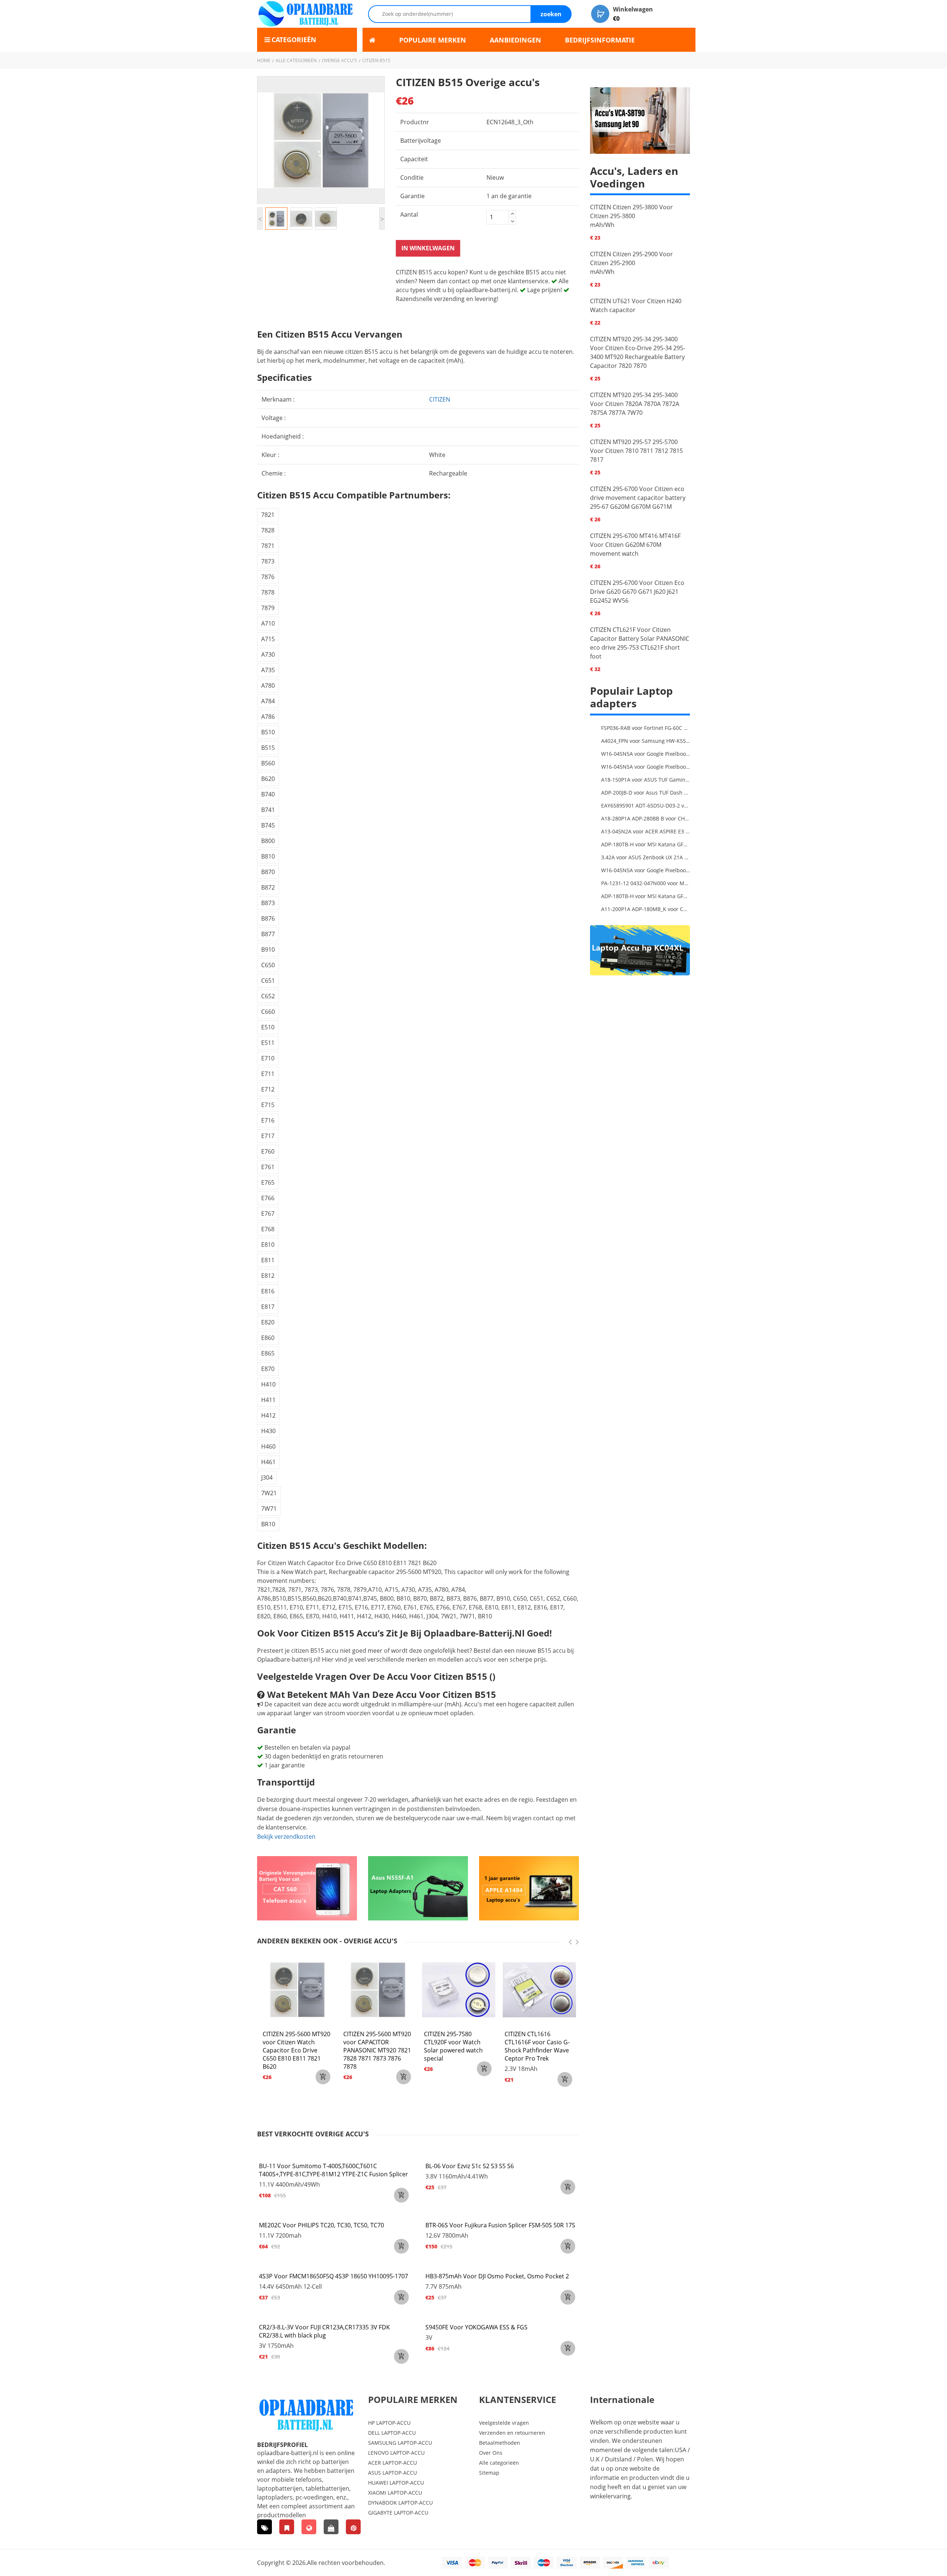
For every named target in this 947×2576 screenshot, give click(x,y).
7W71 (269, 1509)
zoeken (551, 14)
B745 (268, 825)
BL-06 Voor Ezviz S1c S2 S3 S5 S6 (470, 2166)
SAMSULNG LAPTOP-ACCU (400, 2443)
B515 (268, 748)
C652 (268, 996)
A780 (268, 686)
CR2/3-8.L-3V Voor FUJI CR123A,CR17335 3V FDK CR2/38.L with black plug (324, 2331)
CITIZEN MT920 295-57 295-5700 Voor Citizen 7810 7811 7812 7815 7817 (636, 451)
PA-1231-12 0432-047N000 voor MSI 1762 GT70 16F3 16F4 (646, 883)
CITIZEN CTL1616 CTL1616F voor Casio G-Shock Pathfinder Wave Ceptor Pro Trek (537, 2046)
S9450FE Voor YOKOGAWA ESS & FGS (476, 2327)
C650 (268, 965)
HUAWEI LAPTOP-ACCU (396, 2483)
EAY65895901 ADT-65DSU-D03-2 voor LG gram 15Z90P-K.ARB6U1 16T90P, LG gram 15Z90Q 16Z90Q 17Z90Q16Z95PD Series (646, 805)
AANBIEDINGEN (515, 40)
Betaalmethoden (500, 2443)
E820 (268, 1322)
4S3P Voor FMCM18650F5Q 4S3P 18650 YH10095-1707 (333, 2276)
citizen (440, 399)
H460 (268, 1446)
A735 (268, 670)
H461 (268, 1462)
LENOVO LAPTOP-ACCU (396, 2453)
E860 (268, 1338)
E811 (268, 1260)
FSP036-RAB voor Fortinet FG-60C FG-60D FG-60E (646, 728)
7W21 (269, 1493)
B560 (268, 763)
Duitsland (618, 2459)
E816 (268, 1291)
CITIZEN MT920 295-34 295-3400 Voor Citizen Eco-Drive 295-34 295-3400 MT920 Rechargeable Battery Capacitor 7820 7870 (638, 352)
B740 (268, 794)
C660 (268, 1012)
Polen (645, 2459)
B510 (268, 732)
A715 (268, 639)
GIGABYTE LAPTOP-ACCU (398, 2513)
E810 (268, 1245)
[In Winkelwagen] (323, 2077)
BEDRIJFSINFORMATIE (600, 40)
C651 (268, 981)
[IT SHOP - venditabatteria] (287, 2527)
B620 (268, 779)
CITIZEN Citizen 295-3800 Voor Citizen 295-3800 (631, 211)
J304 (267, 1477)
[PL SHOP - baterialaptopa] (309, 2527)
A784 (268, 701)
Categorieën (294, 40)
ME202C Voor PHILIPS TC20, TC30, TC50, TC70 (321, 2225)
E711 (268, 1074)
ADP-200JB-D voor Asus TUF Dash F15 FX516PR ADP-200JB (646, 793)
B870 (268, 872)
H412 (268, 1415)
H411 (268, 1400)
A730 (268, 654)
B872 (268, 887)
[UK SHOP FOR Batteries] (331, 2527)
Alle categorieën (296, 60)
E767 (268, 1213)
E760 (268, 1151)
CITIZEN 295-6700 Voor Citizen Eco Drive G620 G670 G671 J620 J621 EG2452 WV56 (637, 592)
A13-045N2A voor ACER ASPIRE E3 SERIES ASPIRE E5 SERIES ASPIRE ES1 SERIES (646, 831)
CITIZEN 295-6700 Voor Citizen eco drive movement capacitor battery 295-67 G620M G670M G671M (638, 498)
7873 (268, 561)
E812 (268, 1276)
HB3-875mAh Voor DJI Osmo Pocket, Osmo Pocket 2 (497, 2276)
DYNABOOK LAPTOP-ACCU (400, 2503)
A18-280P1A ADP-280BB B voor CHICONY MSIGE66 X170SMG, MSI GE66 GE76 (646, 818)
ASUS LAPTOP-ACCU (392, 2473)
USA (680, 2450)
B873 (268, 903)
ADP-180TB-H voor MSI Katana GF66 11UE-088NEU (646, 844)
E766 (268, 1198)
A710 (268, 623)
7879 (268, 608)
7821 (268, 515)
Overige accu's (339, 60)
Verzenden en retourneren (512, 2433)
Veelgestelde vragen (504, 2423)
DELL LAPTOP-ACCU (392, 2433)
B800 (268, 841)
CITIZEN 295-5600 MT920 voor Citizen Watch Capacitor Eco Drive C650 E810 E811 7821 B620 (296, 2050)
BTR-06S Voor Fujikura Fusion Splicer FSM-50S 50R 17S (500, 2225)
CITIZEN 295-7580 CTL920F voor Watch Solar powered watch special (453, 2046)
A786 (268, 717)
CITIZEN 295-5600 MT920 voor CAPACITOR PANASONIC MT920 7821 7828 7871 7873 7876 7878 (377, 2050)
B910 (268, 950)
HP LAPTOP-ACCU (389, 2423)
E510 (268, 1027)
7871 (268, 546)
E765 (268, 1182)
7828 (268, 530)
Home (264, 60)
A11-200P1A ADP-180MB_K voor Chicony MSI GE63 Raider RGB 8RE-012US (646, 909)
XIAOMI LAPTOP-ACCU (395, 2493)
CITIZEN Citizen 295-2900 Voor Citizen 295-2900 (631, 258)
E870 (268, 1369)
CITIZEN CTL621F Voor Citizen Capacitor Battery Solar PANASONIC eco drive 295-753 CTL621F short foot (640, 643)
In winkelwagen (428, 248)
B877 (268, 934)
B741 (268, 810)
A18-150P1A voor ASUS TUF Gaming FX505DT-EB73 (646, 780)
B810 (268, 856)
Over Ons (491, 2453)
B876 (268, 918)
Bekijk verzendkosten (286, 1837)
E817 (268, 1307)
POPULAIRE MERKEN (433, 40)
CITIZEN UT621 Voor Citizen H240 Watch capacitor (636, 305)
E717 (268, 1136)
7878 (268, 592)
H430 (268, 1431)
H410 (268, 1384)
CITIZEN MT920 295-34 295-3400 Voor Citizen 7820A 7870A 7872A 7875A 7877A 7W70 (635, 404)
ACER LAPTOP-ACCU (392, 2463)
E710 (268, 1058)
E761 (268, 1167)
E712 (268, 1089)
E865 (268, 1353)
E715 (268, 1105)
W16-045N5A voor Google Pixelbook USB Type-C (646, 754)
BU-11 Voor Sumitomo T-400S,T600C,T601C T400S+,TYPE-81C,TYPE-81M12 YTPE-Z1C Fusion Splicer (333, 2170)
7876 (268, 577)
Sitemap (489, 2473)
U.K (595, 2459)
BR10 (268, 1524)
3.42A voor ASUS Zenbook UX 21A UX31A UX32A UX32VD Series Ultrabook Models (646, 857)
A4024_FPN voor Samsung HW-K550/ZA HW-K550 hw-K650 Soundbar (646, 741)
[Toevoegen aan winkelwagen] (401, 2195)
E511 (268, 1043)
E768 (268, 1229)
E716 (268, 1120)
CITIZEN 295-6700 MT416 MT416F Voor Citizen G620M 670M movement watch (635, 545)
